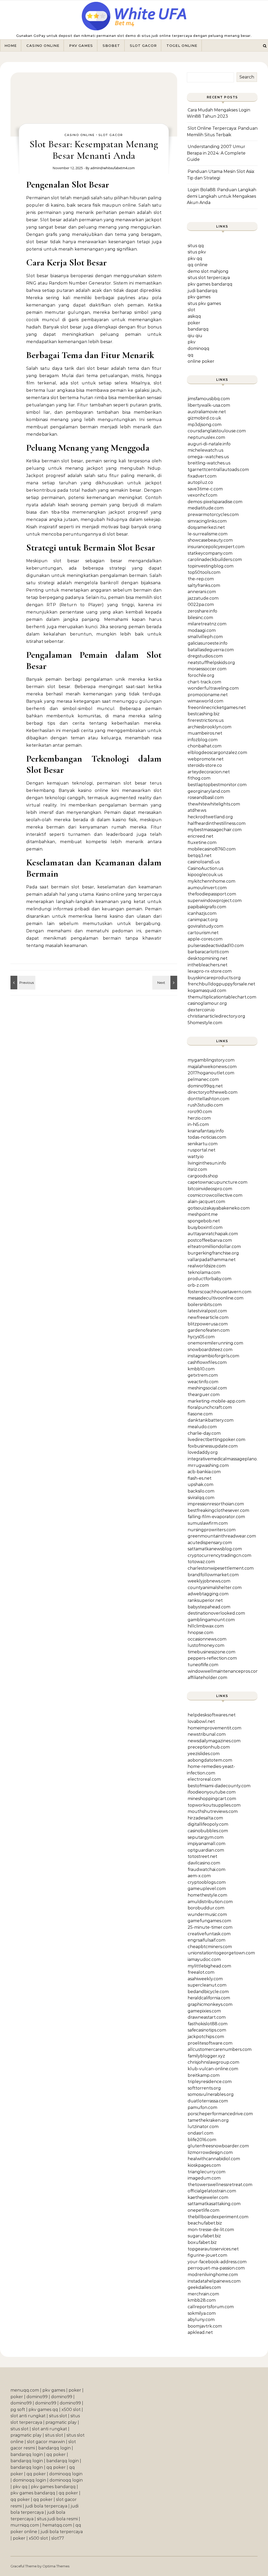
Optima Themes (56, 2566)
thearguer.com (204, 1395)
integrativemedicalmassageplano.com (227, 1459)
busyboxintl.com (205, 1227)
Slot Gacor (143, 46)
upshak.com (200, 1485)
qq (191, 355)
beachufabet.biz (205, 2223)
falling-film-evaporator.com (216, 1517)
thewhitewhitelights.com (214, 804)
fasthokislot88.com (208, 2024)
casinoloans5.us (204, 862)
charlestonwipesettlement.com (221, 1568)
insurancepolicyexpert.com (216, 547)
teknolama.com (204, 1272)
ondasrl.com (200, 2133)
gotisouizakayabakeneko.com (219, 1208)
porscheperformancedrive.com (220, 2114)
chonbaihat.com (205, 746)
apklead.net (200, 2332)
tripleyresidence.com (210, 2082)
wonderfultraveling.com (213, 688)
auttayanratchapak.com (213, 1234)
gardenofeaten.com (209, 1330)
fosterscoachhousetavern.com (219, 1292)
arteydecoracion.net (209, 772)
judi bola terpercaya (46, 2506)
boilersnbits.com (205, 1305)
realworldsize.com (207, 1266)
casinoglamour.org (207, 1003)
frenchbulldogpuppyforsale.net (221, 984)
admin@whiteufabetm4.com (113, 168)
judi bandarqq (203, 291)
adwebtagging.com (208, 1594)
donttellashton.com (208, 1099)
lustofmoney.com (206, 1645)
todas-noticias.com (207, 1137)
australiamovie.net (207, 412)
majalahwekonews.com (212, 1067)
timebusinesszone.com (211, 1652)
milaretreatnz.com (207, 624)
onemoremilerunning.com (215, 1343)
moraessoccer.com (207, 669)
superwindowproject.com (215, 901)
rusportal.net (202, 1150)
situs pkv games (204, 303)
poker (194, 323)
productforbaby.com (210, 1279)
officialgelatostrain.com (212, 2191)
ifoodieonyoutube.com (212, 1792)
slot (191, 310)
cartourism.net (203, 933)
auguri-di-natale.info (209, 444)
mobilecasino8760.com (212, 849)
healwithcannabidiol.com (214, 2159)
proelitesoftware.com (210, 2043)
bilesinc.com (200, 618)
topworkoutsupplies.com (214, 1805)
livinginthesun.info (207, 1163)
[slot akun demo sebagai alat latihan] (165, 983)
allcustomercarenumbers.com (220, 2049)
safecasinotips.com (207, 2030)
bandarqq (198, 329)
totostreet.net (202, 1856)
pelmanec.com (203, 1079)
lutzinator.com (203, 2127)
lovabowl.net (201, 1721)
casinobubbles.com (208, 1831)
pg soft (18, 2410)
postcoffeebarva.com (210, 1240)
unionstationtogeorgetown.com (221, 1953)
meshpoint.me (203, 1214)
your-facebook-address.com (217, 2262)
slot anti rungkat (28, 2416)
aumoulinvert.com (207, 888)
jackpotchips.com (206, 2037)
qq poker (56, 2455)
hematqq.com (57, 2525)
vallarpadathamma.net (212, 1260)
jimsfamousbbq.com (209, 399)
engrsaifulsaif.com (206, 1940)
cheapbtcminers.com (210, 1947)
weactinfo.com (203, 1382)
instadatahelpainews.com (214, 2281)
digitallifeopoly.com (208, 1824)
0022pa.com (201, 605)
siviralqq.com (201, 1498)
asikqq (194, 316)
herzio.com (199, 1118)
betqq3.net (200, 856)
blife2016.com (202, 2140)
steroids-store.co (205, 765)
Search (247, 77)
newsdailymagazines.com (214, 1741)
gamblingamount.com (211, 1620)
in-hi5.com (198, 1124)
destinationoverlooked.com (216, 1613)
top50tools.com (204, 572)
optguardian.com (206, 1850)
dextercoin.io (201, 1010)
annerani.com (202, 592)
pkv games (199, 297)
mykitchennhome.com (211, 881)
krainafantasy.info (206, 1131)
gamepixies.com (204, 2011)
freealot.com (201, 1972)
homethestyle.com (207, 1895)
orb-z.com (198, 1285)
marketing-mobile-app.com (216, 1401)
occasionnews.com (207, 1639)
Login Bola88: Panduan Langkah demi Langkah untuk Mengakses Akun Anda (222, 196)
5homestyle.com (205, 1023)
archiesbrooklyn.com (210, 727)
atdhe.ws (197, 810)
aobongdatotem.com (210, 1760)
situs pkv (197, 252)
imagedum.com (204, 2178)
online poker (201, 361)
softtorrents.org (204, 2088)
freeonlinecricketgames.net (217, 708)
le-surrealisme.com (208, 534)
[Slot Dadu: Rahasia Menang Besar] (22, 983)
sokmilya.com (202, 2313)
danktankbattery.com (211, 1420)
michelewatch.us (205, 450)
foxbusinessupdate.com (213, 1446)
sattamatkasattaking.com (214, 2204)
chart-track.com (204, 682)
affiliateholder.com (207, 1678)
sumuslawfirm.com (208, 1523)
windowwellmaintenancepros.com (224, 1671)
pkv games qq (43, 2410)
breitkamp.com (204, 2075)
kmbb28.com (202, 2300)
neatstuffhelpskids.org (211, 663)
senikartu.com (203, 1144)
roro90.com (200, 1112)
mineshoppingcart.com (212, 1799)
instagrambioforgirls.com (213, 1356)
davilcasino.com (204, 1863)
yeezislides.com (204, 1754)
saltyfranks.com (204, 585)
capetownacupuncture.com (217, 1182)
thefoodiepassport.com (212, 894)
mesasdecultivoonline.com (216, 1298)
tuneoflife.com (203, 1665)
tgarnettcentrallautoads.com (218, 470)
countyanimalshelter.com (215, 1588)
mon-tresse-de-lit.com (211, 2230)
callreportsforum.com (211, 2307)
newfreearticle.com (208, 1317)
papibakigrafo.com (207, 907)
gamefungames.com (209, 1921)
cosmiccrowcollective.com (215, 1195)
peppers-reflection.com (212, 1658)
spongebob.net (204, 1221)
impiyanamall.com (206, 1844)
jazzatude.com (203, 598)
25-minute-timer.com (210, 1927)
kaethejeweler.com (208, 2197)
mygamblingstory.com (211, 1060)
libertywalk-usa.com (209, 405)
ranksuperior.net (205, 1600)
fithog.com (199, 778)
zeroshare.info (202, 611)
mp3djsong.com (205, 425)
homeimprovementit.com (214, 1728)
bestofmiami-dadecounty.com (219, 1786)
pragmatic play (61, 2422)
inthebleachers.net (208, 965)
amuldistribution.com (210, 1902)
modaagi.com (202, 630)
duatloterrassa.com (208, 2101)
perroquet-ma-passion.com (216, 2268)
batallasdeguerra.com (211, 650)
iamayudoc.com (204, 1959)
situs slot (58, 2416)
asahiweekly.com (205, 1979)
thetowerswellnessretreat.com (220, 2185)
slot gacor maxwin (46, 2442)
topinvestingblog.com (211, 566)
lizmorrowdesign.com (210, 2152)
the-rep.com (201, 579)
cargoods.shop (203, 1176)
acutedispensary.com (210, 1543)
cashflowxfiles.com (207, 1362)
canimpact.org (203, 920)
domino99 (37, 2397)
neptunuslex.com (206, 437)
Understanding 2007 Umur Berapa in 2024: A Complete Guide (216, 153)
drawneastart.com (207, 2017)
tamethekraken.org (208, 2120)
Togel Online (182, 46)
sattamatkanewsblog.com (215, 1549)
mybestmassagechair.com (215, 830)
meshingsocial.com (207, 1388)
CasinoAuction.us (205, 868)
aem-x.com (199, 1876)
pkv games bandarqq (210, 284)
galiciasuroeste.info (208, 643)
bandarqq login (54, 2448)
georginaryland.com (209, 791)
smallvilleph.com (205, 637)
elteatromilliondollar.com (214, 1247)
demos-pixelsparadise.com (215, 502)
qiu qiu (195, 336)
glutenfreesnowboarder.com (218, 2146)
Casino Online (43, 46)
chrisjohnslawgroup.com (213, 2062)
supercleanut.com (207, 1985)
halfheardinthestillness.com (217, 823)
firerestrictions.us (206, 720)
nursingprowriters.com (212, 1530)
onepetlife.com (203, 2210)
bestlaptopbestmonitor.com (217, 785)
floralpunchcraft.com (210, 1407)
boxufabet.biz (202, 2242)
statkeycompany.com (210, 553)
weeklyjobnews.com (209, 1581)
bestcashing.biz (204, 714)
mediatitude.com (206, 508)
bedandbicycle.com (208, 1992)
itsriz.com (197, 1169)
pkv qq (195, 259)
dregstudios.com (205, 656)
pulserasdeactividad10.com (216, 946)
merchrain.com (203, 2294)
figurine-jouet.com (207, 2255)
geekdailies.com (204, 2287)
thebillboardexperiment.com (218, 2217)
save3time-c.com (205, 489)
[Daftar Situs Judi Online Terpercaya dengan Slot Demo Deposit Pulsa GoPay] (134, 17)
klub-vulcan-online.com (213, 2069)
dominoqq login (66, 2474)
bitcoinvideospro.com (210, 1189)
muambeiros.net (205, 733)
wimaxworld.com (205, 701)
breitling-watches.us (209, 463)
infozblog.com (203, 740)
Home (11, 46)
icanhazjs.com (202, 913)
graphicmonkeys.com (210, 2004)
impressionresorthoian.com (216, 1504)
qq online (198, 265)
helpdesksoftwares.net (212, 1715)
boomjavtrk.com (205, 2326)
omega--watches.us (208, 457)
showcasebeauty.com (210, 540)
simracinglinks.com (207, 521)
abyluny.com (201, 2320)
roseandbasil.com (206, 798)
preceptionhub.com (209, 1747)
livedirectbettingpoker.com (216, 1440)
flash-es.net (200, 1478)
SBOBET (111, 46)
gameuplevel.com (207, 1889)
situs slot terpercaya (209, 278)
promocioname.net (208, 695)
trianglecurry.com (206, 2172)
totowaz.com (201, 1562)
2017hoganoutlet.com (211, 1073)
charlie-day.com (204, 1433)
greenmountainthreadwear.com (222, 1536)
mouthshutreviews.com (213, 1811)
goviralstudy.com (205, 926)
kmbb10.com (201, 1369)
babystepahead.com (209, 1607)
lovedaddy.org (203, 1452)
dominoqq (199, 348)
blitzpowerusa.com (208, 1324)
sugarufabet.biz (204, 2236)
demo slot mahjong (208, 271)
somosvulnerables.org (211, 2094)
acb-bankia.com (204, 1472)
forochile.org (201, 675)
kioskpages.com (204, 2165)
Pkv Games (81, 46)
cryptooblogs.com (207, 1882)
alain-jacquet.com (206, 1202)
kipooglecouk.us (205, 875)
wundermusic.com (207, 1914)
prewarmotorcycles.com (213, 515)
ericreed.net (200, 836)
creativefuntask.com (209, 1934)
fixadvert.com (202, 476)
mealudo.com (202, 1427)
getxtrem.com (203, 1375)
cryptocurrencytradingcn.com (219, 1555)
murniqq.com (25, 2525)
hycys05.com (201, 1337)
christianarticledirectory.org (216, 1016)
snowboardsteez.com (210, 1350)
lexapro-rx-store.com (210, 971)
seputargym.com (206, 1837)
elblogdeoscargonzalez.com (217, 753)
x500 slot (71, 2410)
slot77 (58, 2538)
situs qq (196, 246)
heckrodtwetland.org (210, 817)
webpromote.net (206, 759)
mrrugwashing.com (208, 1465)
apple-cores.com (205, 939)
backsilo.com (201, 1491)
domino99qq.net (205, 1086)
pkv (192, 342)
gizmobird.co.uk (204, 418)
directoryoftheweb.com (213, 1092)
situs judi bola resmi (57, 2519)
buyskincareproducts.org (214, 978)
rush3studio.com (205, 1105)
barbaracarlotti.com (208, 952)
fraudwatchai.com (206, 1869)
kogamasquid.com (207, 991)
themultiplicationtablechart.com (222, 997)
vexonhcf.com (202, 495)
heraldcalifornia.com (209, 1998)
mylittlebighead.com (209, 1966)
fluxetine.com (202, 842)
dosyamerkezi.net (206, 527)
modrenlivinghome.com (213, 2275)
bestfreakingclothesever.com (218, 1510)
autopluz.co (200, 482)
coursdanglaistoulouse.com (217, 431)
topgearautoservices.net (213, 2249)
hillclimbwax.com (206, 1626)
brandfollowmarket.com (213, 1575)
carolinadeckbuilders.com (215, 560)
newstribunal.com (207, 1734)
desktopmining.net (208, 958)
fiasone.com (200, 1414)
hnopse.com (200, 1633)
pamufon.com (202, 2107)
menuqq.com (25, 2390)
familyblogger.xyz (206, 2056)
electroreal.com (204, 1779)
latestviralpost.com (207, 1311)
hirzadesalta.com (205, 1818)
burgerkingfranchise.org (213, 1253)
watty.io (196, 1157)
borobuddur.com (206, 1908)
